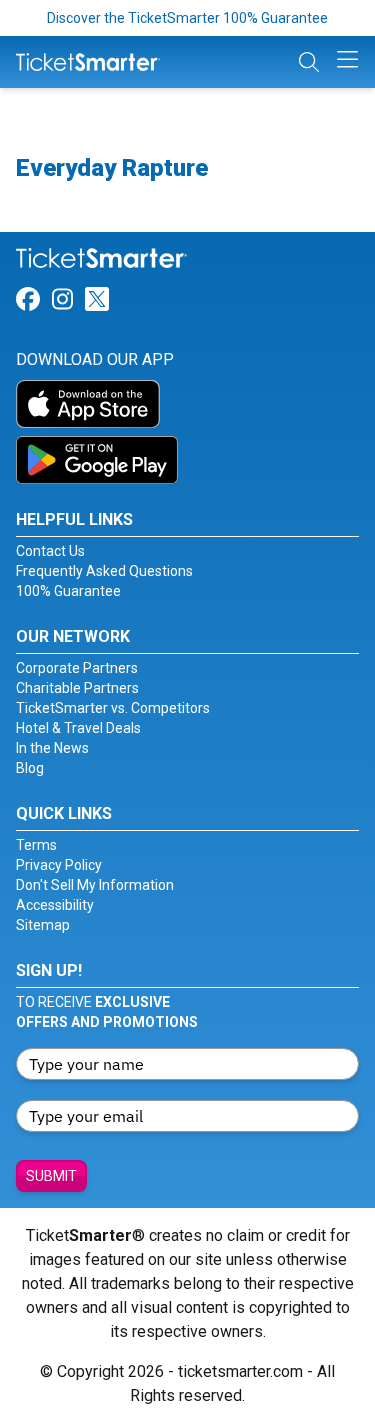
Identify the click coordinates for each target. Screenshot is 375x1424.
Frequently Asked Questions (104, 571)
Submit (51, 1176)
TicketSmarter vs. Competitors (113, 708)
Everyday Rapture (112, 168)
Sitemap (43, 925)
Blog (30, 768)
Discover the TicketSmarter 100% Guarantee (187, 18)
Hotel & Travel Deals (78, 728)
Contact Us (50, 551)
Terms (36, 845)
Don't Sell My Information (95, 885)
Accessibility (55, 905)
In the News (52, 748)
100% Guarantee (68, 591)
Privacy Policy (59, 865)
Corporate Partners (77, 668)
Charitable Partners (77, 688)
